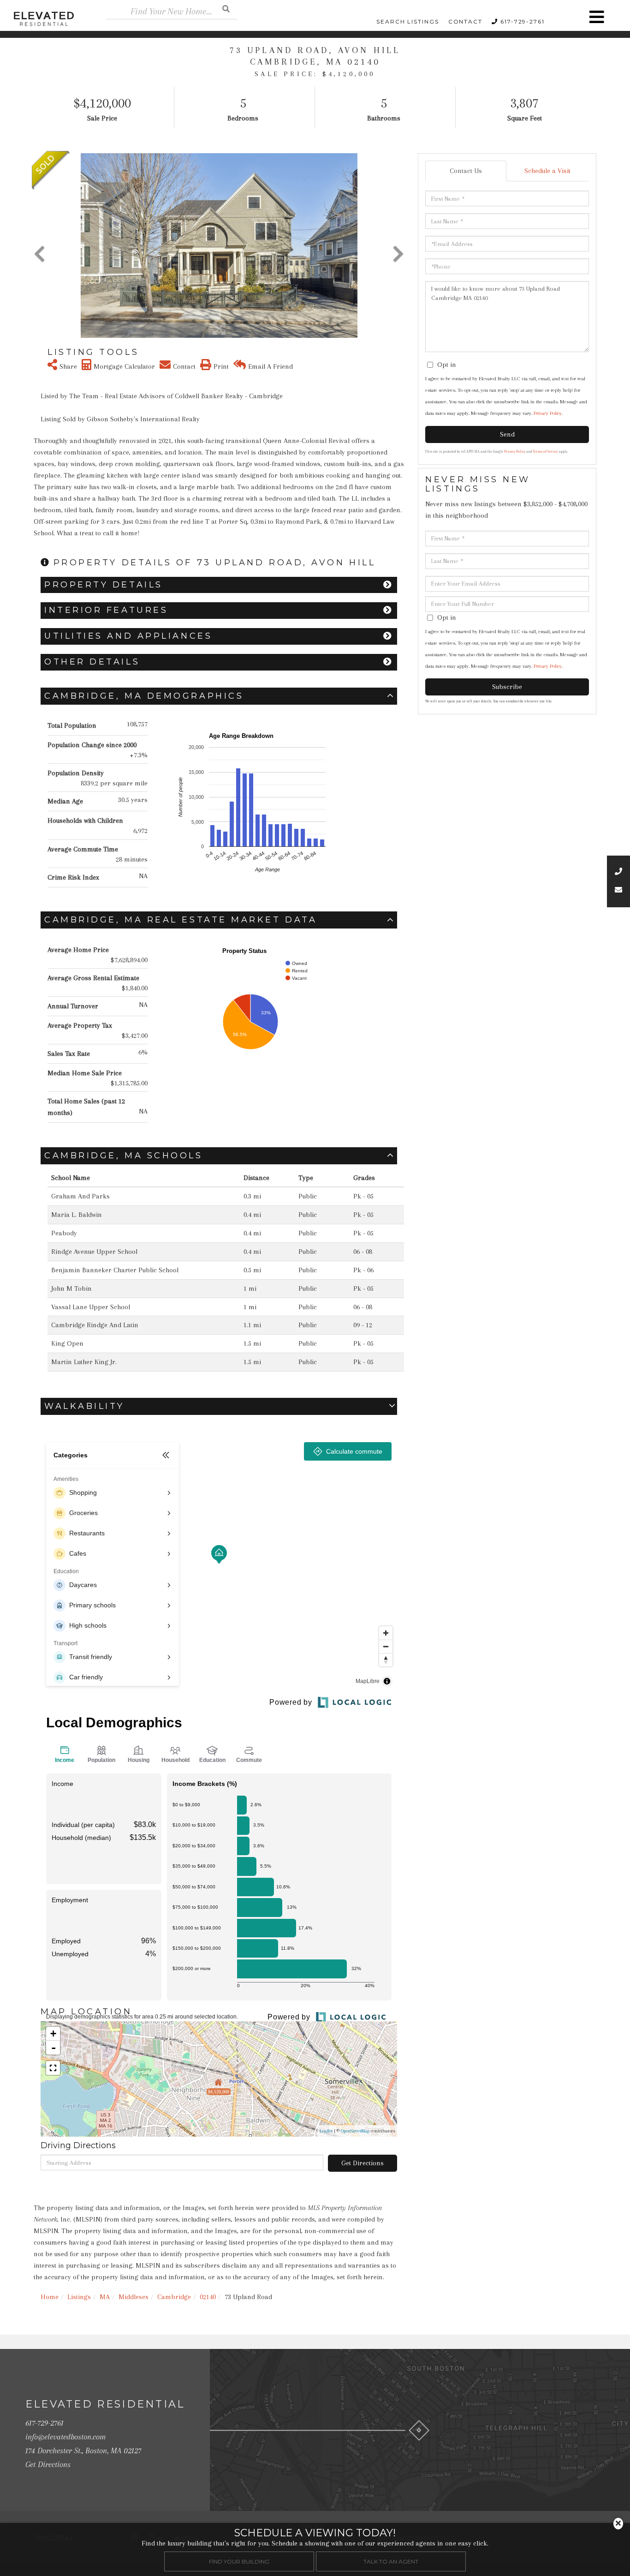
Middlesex (134, 2297)
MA (105, 2297)
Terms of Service (546, 452)
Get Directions (363, 2163)
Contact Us (466, 171)
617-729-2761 (523, 21)
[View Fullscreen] (53, 2068)
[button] (226, 9)
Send (507, 434)
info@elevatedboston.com (65, 2437)
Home (50, 2297)
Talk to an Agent (391, 2561)
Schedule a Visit (547, 171)
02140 (208, 2297)
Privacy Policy (548, 413)
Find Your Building (239, 2561)
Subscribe (507, 687)
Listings (79, 2297)
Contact (465, 21)
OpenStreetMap (355, 2131)
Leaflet (326, 2131)
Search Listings (408, 21)
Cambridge (174, 2297)
